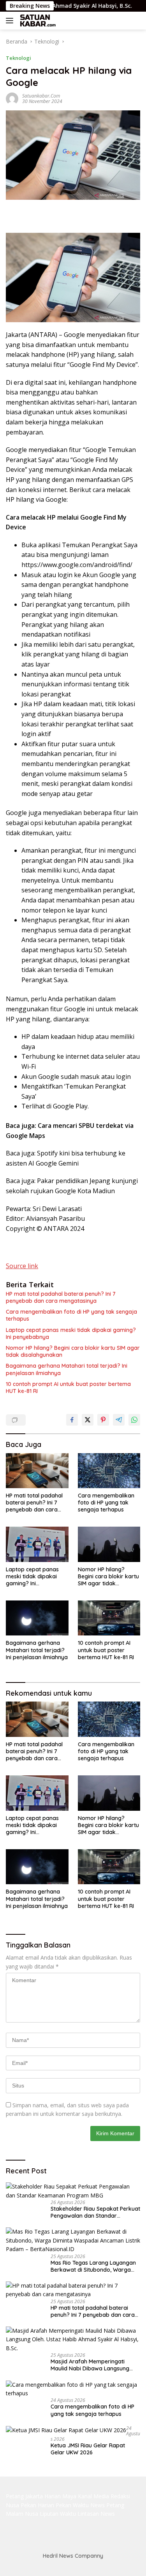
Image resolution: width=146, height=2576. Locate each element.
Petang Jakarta (24, 2496)
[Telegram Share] (119, 1420)
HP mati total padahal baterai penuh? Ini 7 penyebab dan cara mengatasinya (61, 1297)
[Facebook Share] (72, 1420)
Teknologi (18, 58)
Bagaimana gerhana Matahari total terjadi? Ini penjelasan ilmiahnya (67, 1369)
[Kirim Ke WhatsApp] (134, 1420)
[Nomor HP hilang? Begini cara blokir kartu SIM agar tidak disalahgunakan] (109, 1544)
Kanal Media (93, 2496)
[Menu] (11, 21)
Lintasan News (96, 2514)
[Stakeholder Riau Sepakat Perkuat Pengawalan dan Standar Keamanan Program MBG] (73, 2191)
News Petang (107, 2505)
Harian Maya (60, 2496)
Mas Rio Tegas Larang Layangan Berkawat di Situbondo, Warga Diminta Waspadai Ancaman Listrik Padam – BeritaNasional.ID (94, 2266)
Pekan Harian (37, 2505)
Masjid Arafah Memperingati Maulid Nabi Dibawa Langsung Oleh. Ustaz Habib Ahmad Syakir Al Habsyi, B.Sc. (92, 2365)
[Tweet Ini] (88, 1420)
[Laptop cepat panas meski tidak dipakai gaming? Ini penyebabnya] (37, 1544)
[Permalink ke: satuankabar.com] (12, 98)
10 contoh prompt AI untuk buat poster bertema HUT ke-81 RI (68, 1387)
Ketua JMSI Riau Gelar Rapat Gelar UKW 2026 (88, 2449)
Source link (22, 1266)
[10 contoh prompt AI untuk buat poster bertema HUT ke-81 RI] (109, 1618)
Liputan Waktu (58, 2514)
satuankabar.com (41, 96)
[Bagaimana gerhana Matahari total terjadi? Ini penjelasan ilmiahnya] (37, 1618)
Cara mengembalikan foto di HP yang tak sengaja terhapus (71, 1315)
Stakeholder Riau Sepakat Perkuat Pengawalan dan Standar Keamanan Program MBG (95, 2212)
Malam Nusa (22, 2514)
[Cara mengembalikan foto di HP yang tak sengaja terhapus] (109, 1471)
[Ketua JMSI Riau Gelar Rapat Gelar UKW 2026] (66, 2430)
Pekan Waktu (72, 2505)
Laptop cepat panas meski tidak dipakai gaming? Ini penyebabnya (71, 1333)
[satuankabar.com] (37, 21)
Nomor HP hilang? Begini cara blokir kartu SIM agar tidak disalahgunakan (73, 1351)
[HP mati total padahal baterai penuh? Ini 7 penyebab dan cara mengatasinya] (37, 1471)
